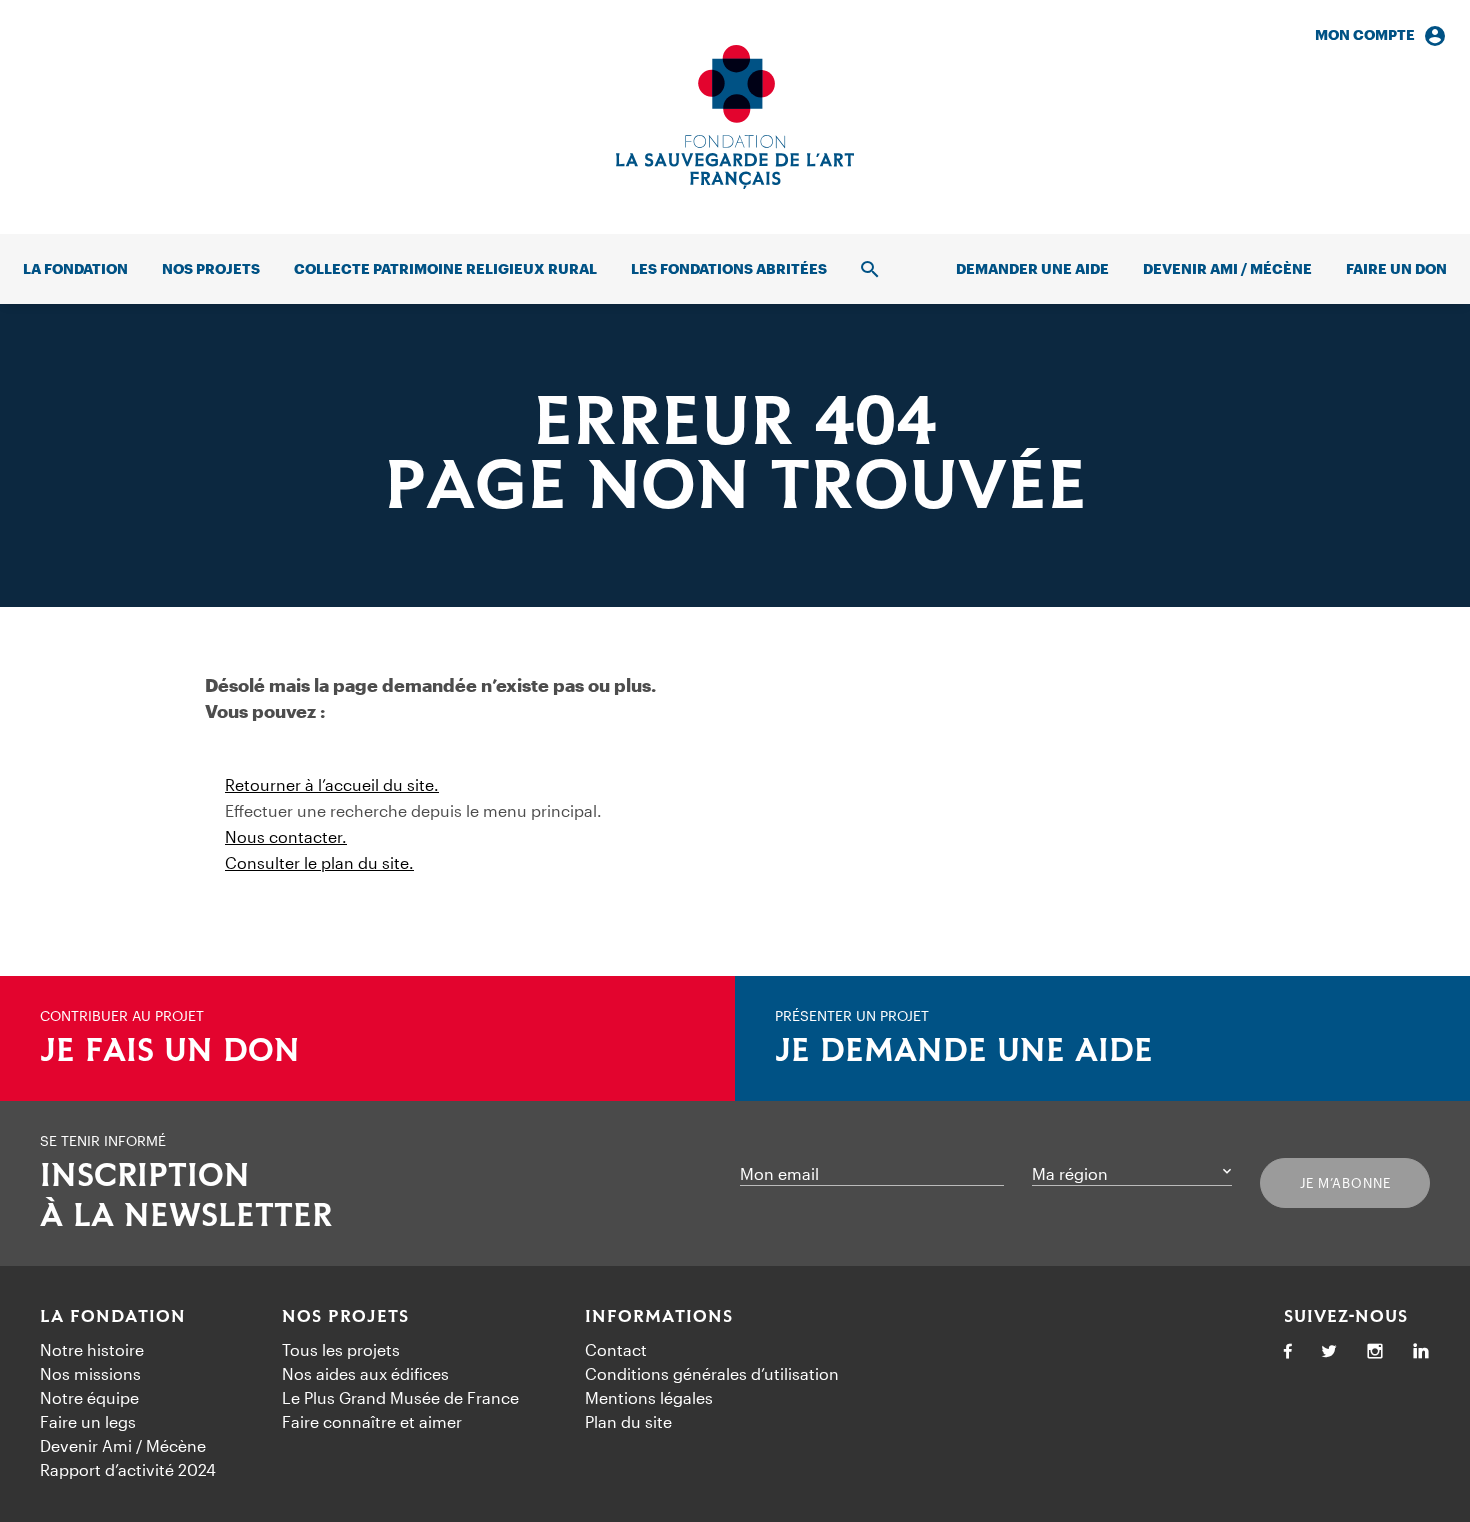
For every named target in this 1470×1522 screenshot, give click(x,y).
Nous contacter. (286, 836)
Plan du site (628, 1421)
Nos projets (211, 268)
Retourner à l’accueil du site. (332, 784)
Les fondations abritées (729, 268)
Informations (659, 1317)
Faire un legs (88, 1421)
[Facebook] (1288, 1352)
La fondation (75, 268)
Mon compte (1365, 34)
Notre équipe (89, 1397)
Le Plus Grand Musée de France (400, 1397)
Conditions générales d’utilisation (712, 1373)
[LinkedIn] (1421, 1352)
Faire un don (1396, 268)
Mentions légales (649, 1397)
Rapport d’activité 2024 (128, 1469)
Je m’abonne (1345, 1183)
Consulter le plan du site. (319, 862)
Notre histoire (92, 1349)
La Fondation (113, 1317)
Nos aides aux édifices (365, 1373)
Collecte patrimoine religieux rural (445, 268)
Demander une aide (1032, 268)
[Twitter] (1329, 1352)
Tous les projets (341, 1349)
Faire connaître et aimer (372, 1421)
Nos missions (90, 1373)
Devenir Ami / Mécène (1227, 268)
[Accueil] (735, 117)
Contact (616, 1349)
